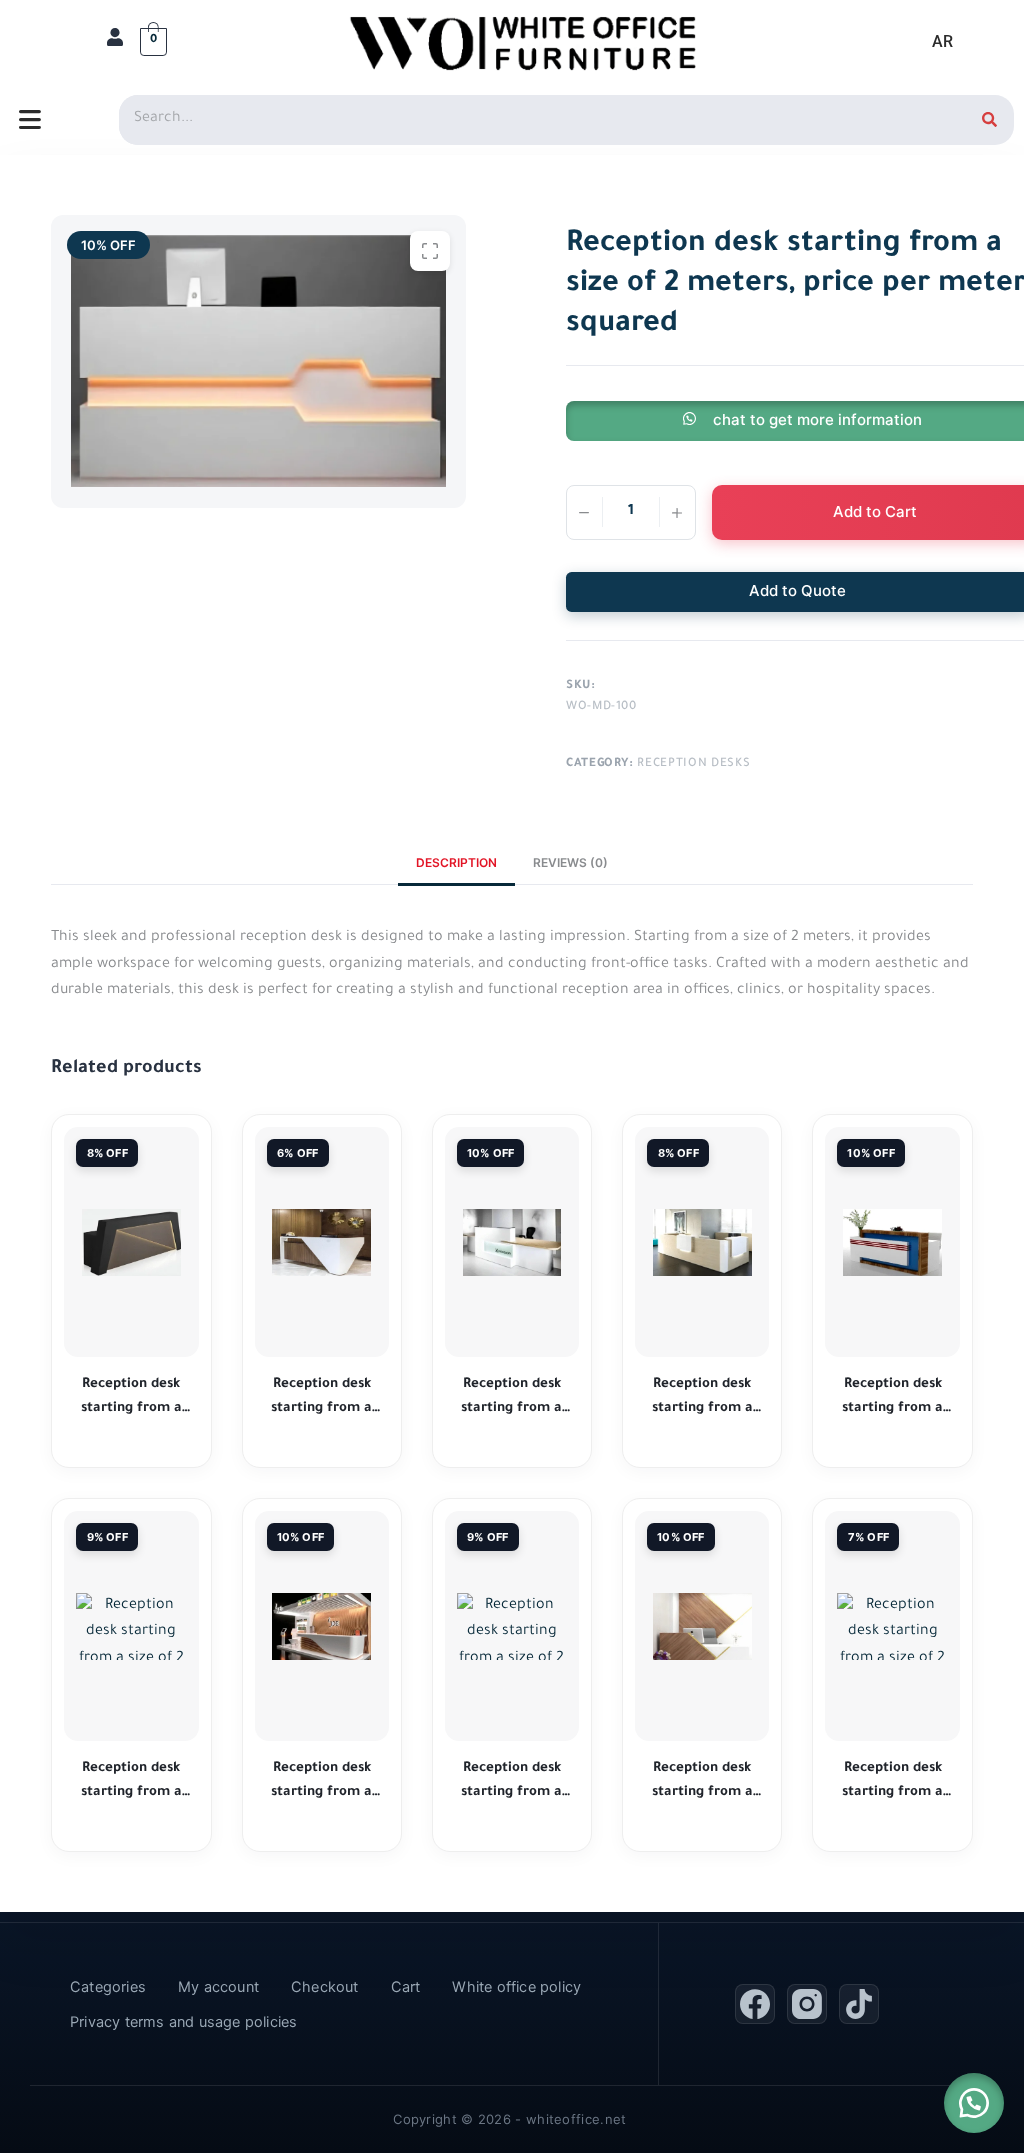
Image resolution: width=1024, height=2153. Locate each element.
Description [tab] (456, 862)
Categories (108, 1987)
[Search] (989, 120)
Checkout (325, 1987)
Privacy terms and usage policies (183, 2022)
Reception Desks (693, 764)
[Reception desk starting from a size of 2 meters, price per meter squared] (131, 1242)
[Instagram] (807, 2004)
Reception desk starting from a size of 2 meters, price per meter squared (131, 1398)
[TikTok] (859, 2004)
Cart (406, 1987)
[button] (974, 2103)
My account (218, 1987)
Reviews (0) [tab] (570, 862)
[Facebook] (755, 2004)
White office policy (516, 1987)
